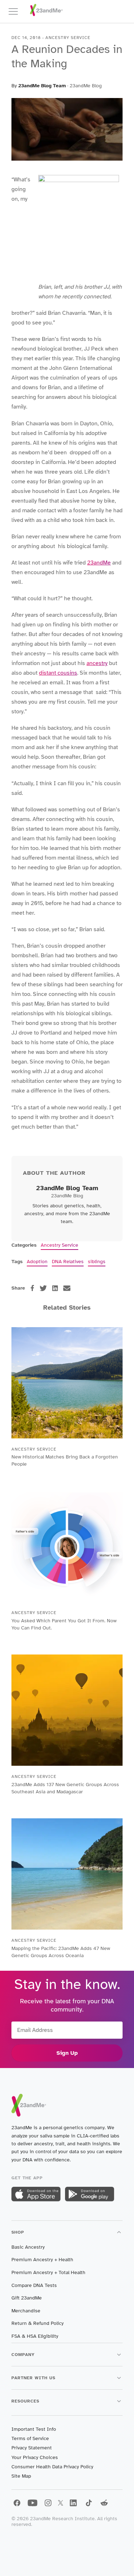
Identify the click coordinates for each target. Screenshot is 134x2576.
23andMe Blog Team (42, 86)
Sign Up (67, 2053)
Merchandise (26, 2311)
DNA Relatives (68, 1262)
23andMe (99, 563)
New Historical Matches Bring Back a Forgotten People (65, 1460)
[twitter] (43, 1288)
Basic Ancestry (28, 2247)
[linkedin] (55, 1288)
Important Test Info (34, 2429)
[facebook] (32, 1288)
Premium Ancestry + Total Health (48, 2272)
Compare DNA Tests (34, 2285)
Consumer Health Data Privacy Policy (52, 2467)
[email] (67, 1288)
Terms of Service (30, 2438)
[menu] (16, 11)
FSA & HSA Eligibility (35, 2336)
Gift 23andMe (27, 2298)
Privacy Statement (32, 2448)
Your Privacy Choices (35, 2457)
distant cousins (58, 673)
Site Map (21, 2476)
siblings (97, 1262)
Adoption (37, 1262)
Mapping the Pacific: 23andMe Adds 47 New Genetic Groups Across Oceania (61, 1952)
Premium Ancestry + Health (42, 2260)
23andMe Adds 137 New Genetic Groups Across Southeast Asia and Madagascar (65, 1788)
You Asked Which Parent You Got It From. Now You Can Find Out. (64, 1624)
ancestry (97, 663)
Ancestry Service (59, 1245)
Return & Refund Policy (38, 2323)
